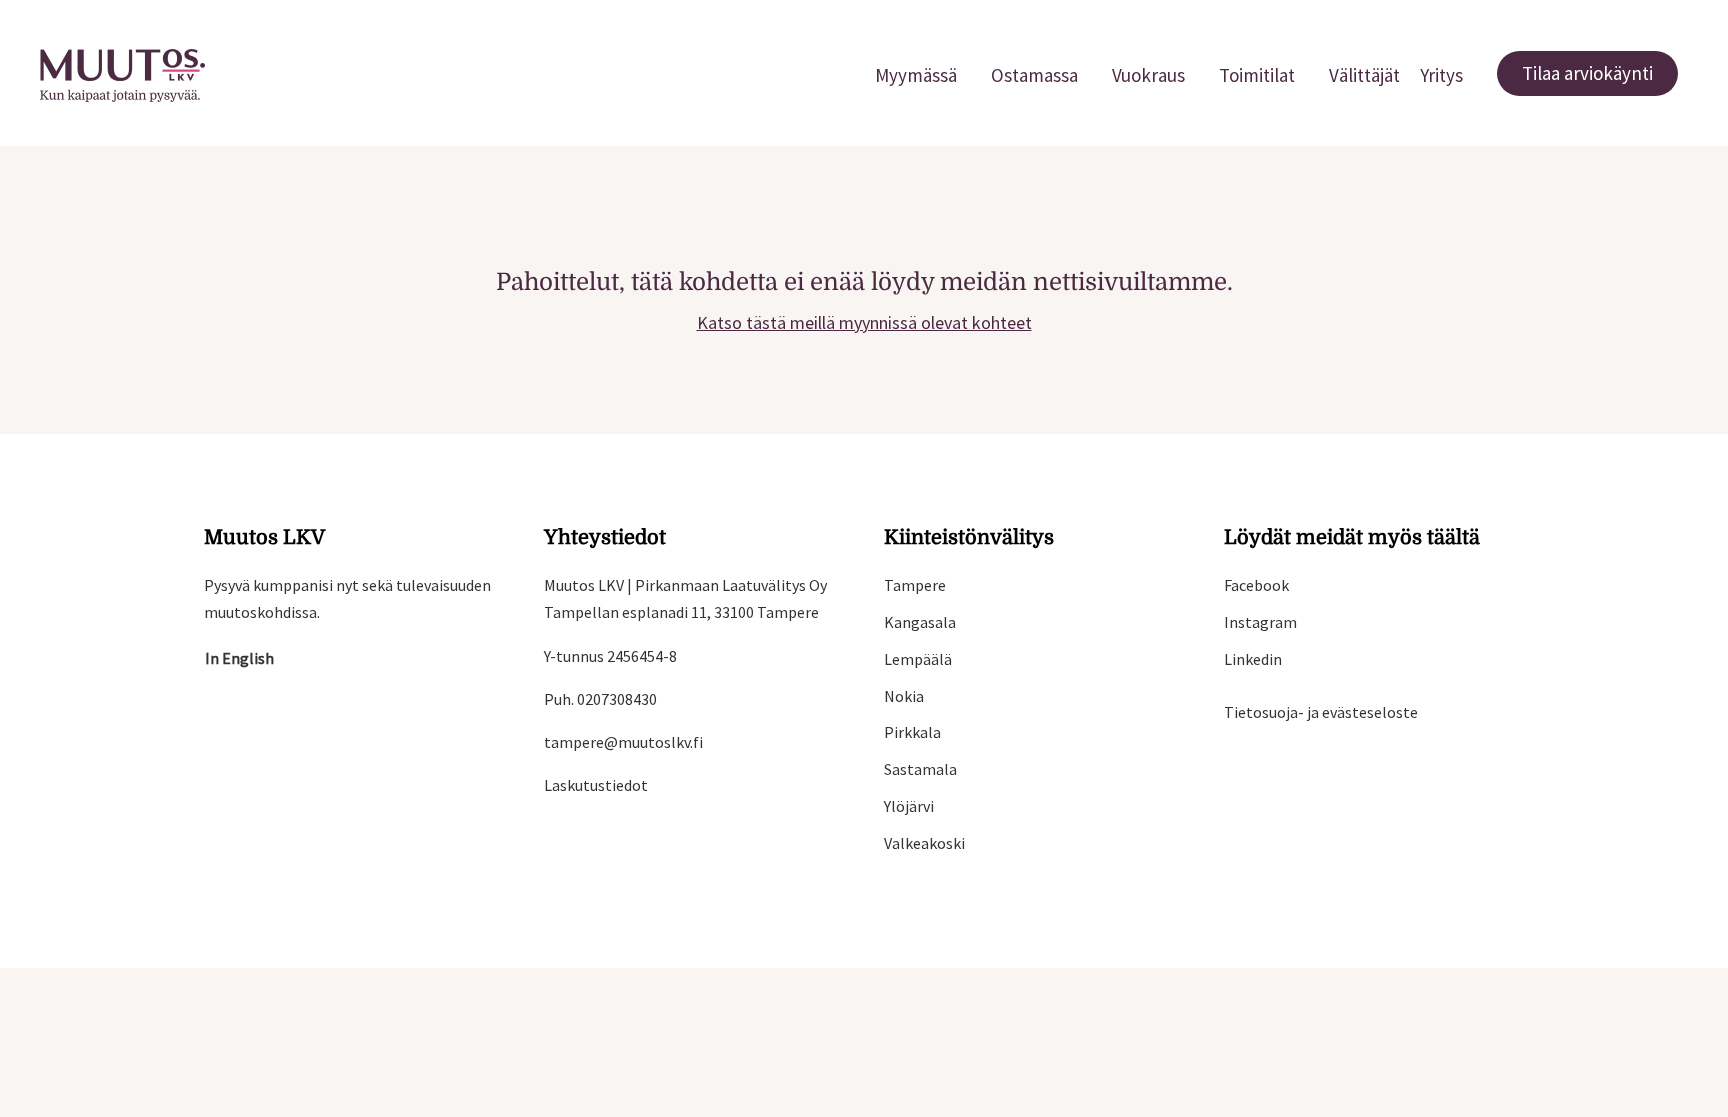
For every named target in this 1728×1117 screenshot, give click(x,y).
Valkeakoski (924, 843)
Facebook (1256, 585)
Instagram (1260, 622)
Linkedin (1253, 659)
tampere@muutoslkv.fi (623, 742)
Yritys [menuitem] (1441, 75)
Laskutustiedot (596, 785)
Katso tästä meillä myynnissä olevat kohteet (864, 322)
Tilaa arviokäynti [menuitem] (1587, 73)
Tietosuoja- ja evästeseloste (1321, 712)
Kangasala (920, 622)
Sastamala (920, 769)
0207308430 (617, 699)
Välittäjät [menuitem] (1364, 75)
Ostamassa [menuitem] (1034, 75)
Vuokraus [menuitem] (1148, 75)
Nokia (904, 696)
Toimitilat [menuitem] (1257, 75)
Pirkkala (912, 732)
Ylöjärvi (909, 806)
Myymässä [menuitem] (916, 75)
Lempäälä (918, 659)
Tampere (915, 585)
